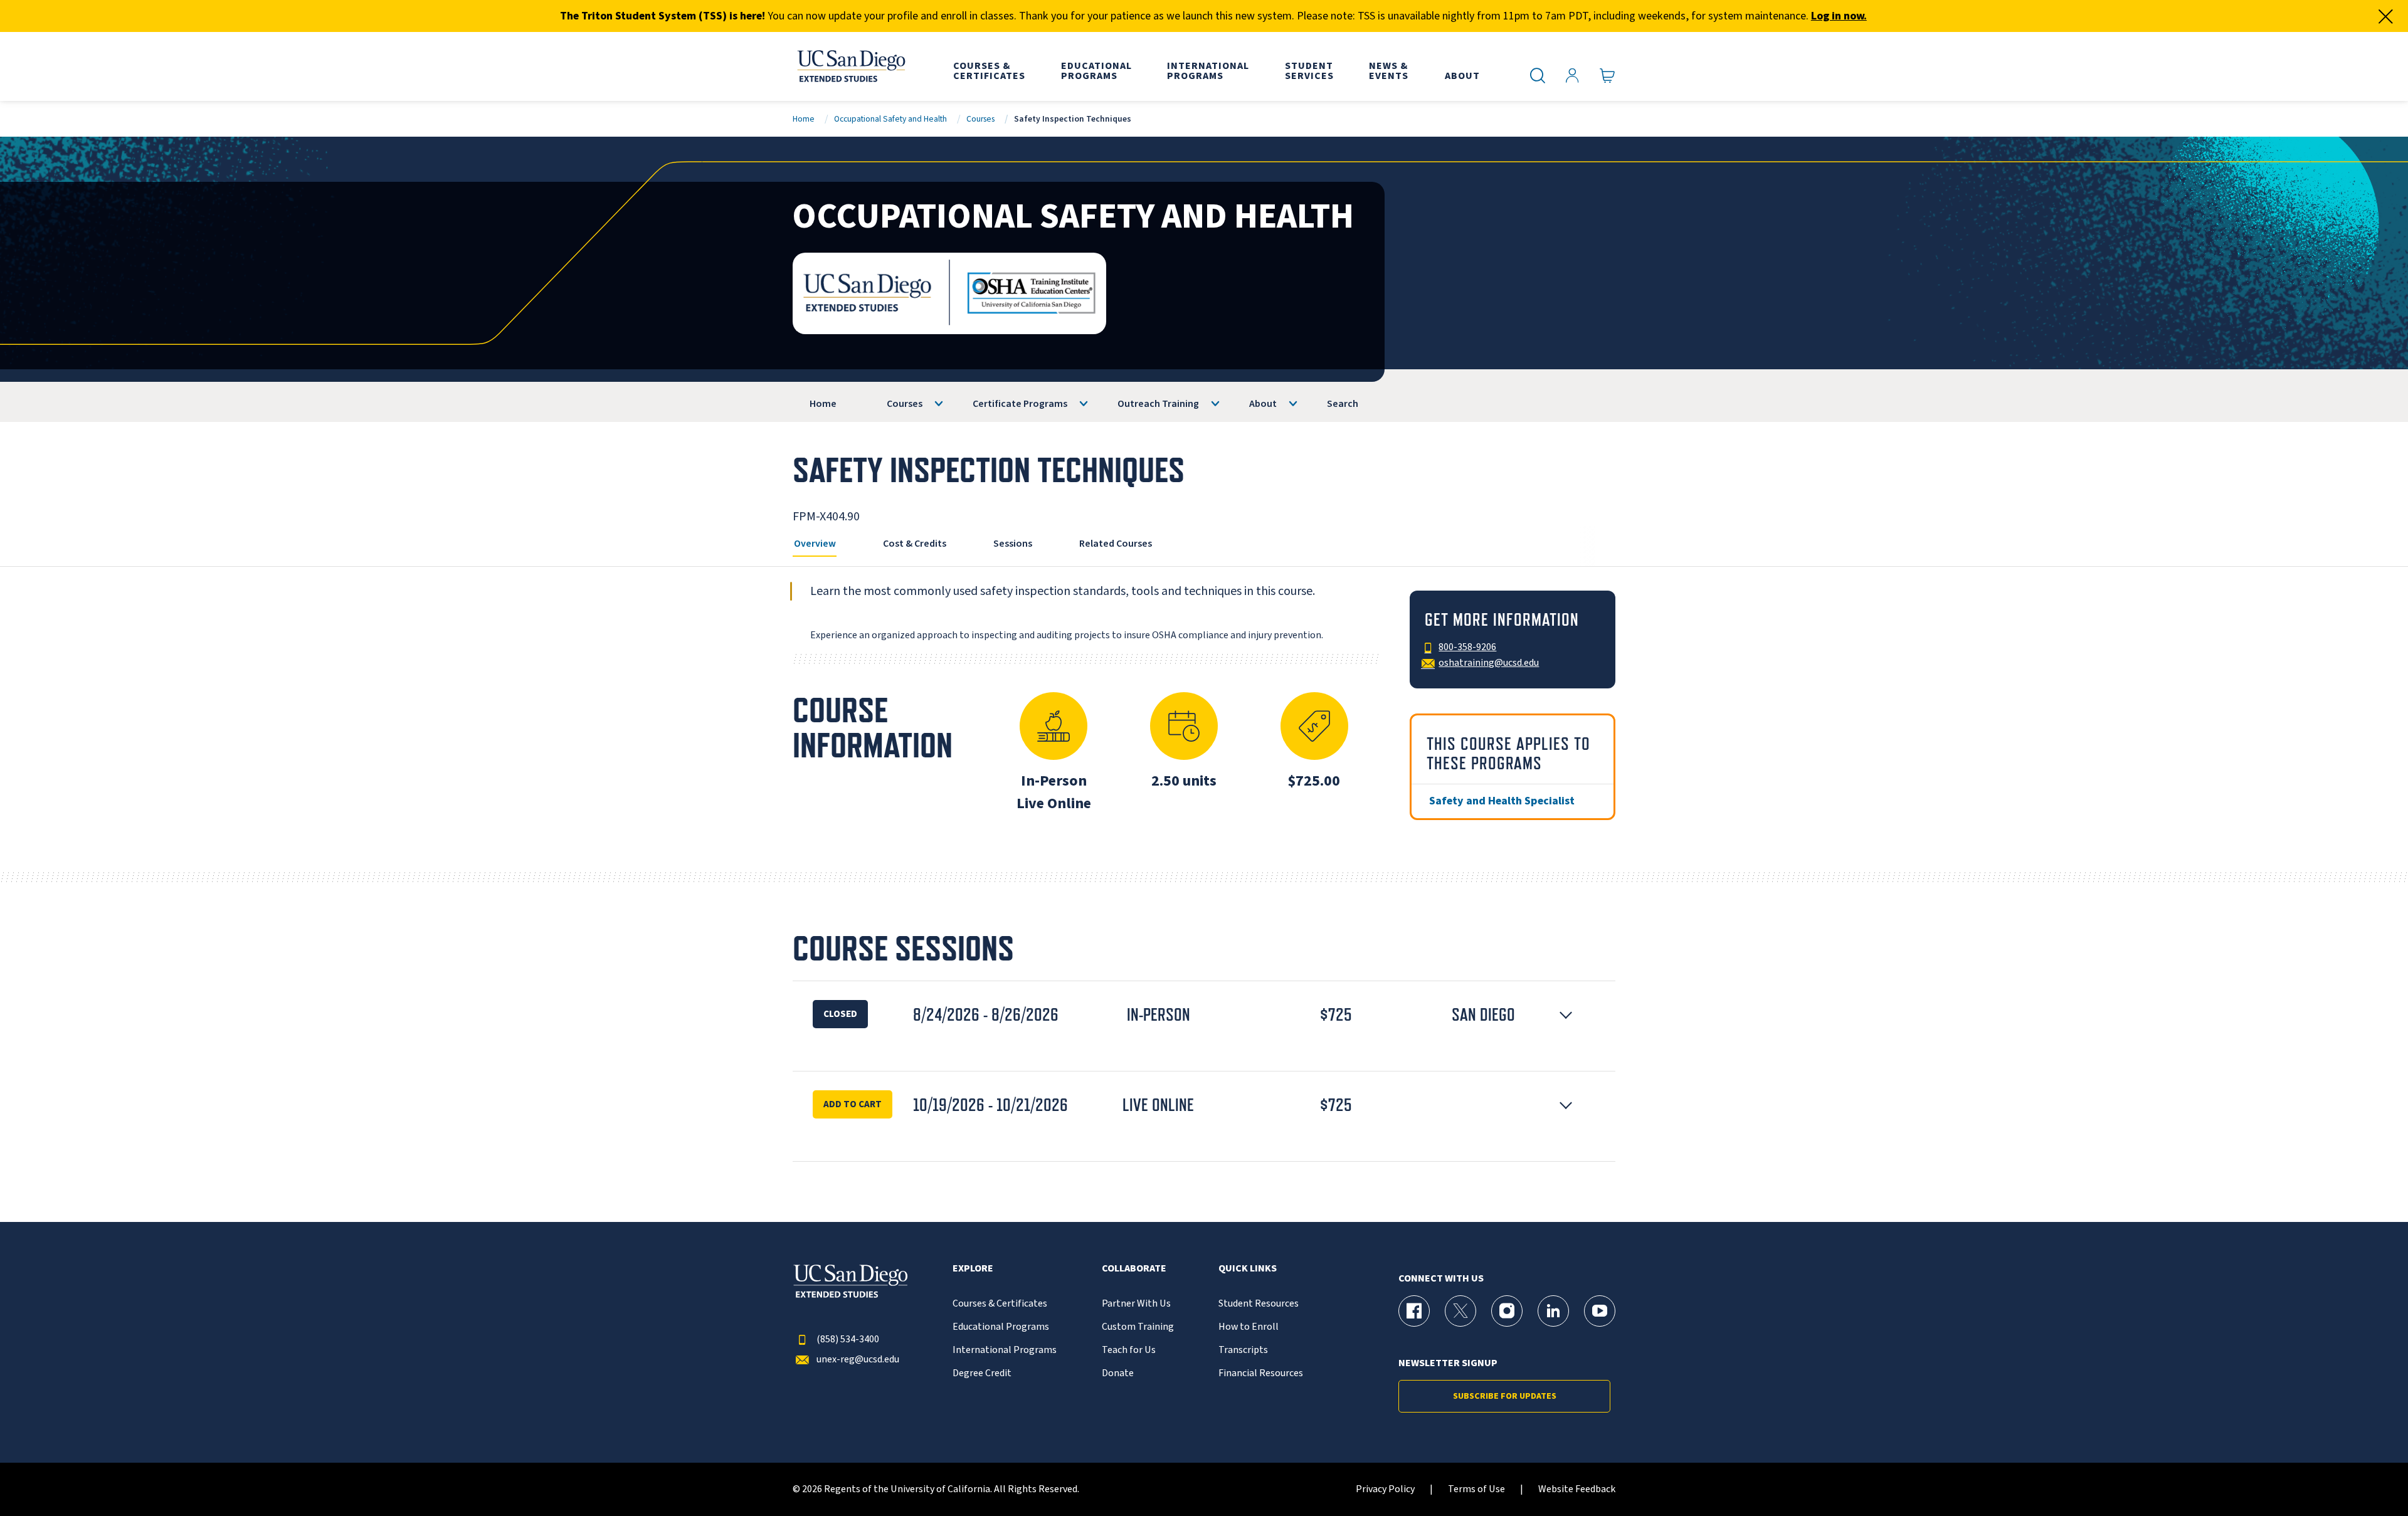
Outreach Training (1158, 404)
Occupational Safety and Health (890, 119)
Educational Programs (1001, 1327)
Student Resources (1259, 1304)
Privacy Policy (1385, 1489)
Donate (1118, 1373)
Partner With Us (1136, 1304)
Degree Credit (982, 1373)
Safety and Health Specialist (1502, 801)
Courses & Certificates (1000, 1304)
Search (1343, 404)
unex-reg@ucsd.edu (858, 1360)
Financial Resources (1261, 1373)
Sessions (1013, 544)
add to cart (853, 1104)
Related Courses (1116, 544)
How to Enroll (1249, 1327)
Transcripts (1243, 1350)
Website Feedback (1577, 1489)
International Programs (1005, 1350)
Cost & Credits (915, 544)
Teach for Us (1129, 1350)
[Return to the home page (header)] (850, 66)
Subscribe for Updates (1505, 1396)
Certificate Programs (1020, 404)
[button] (1204, 1015)
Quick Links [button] (1248, 1269)
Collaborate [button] (1134, 1269)
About (1263, 404)
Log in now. (1839, 16)
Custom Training (1138, 1327)
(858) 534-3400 (848, 1340)
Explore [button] (973, 1269)
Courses (980, 119)
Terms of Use (1476, 1489)
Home (804, 119)
